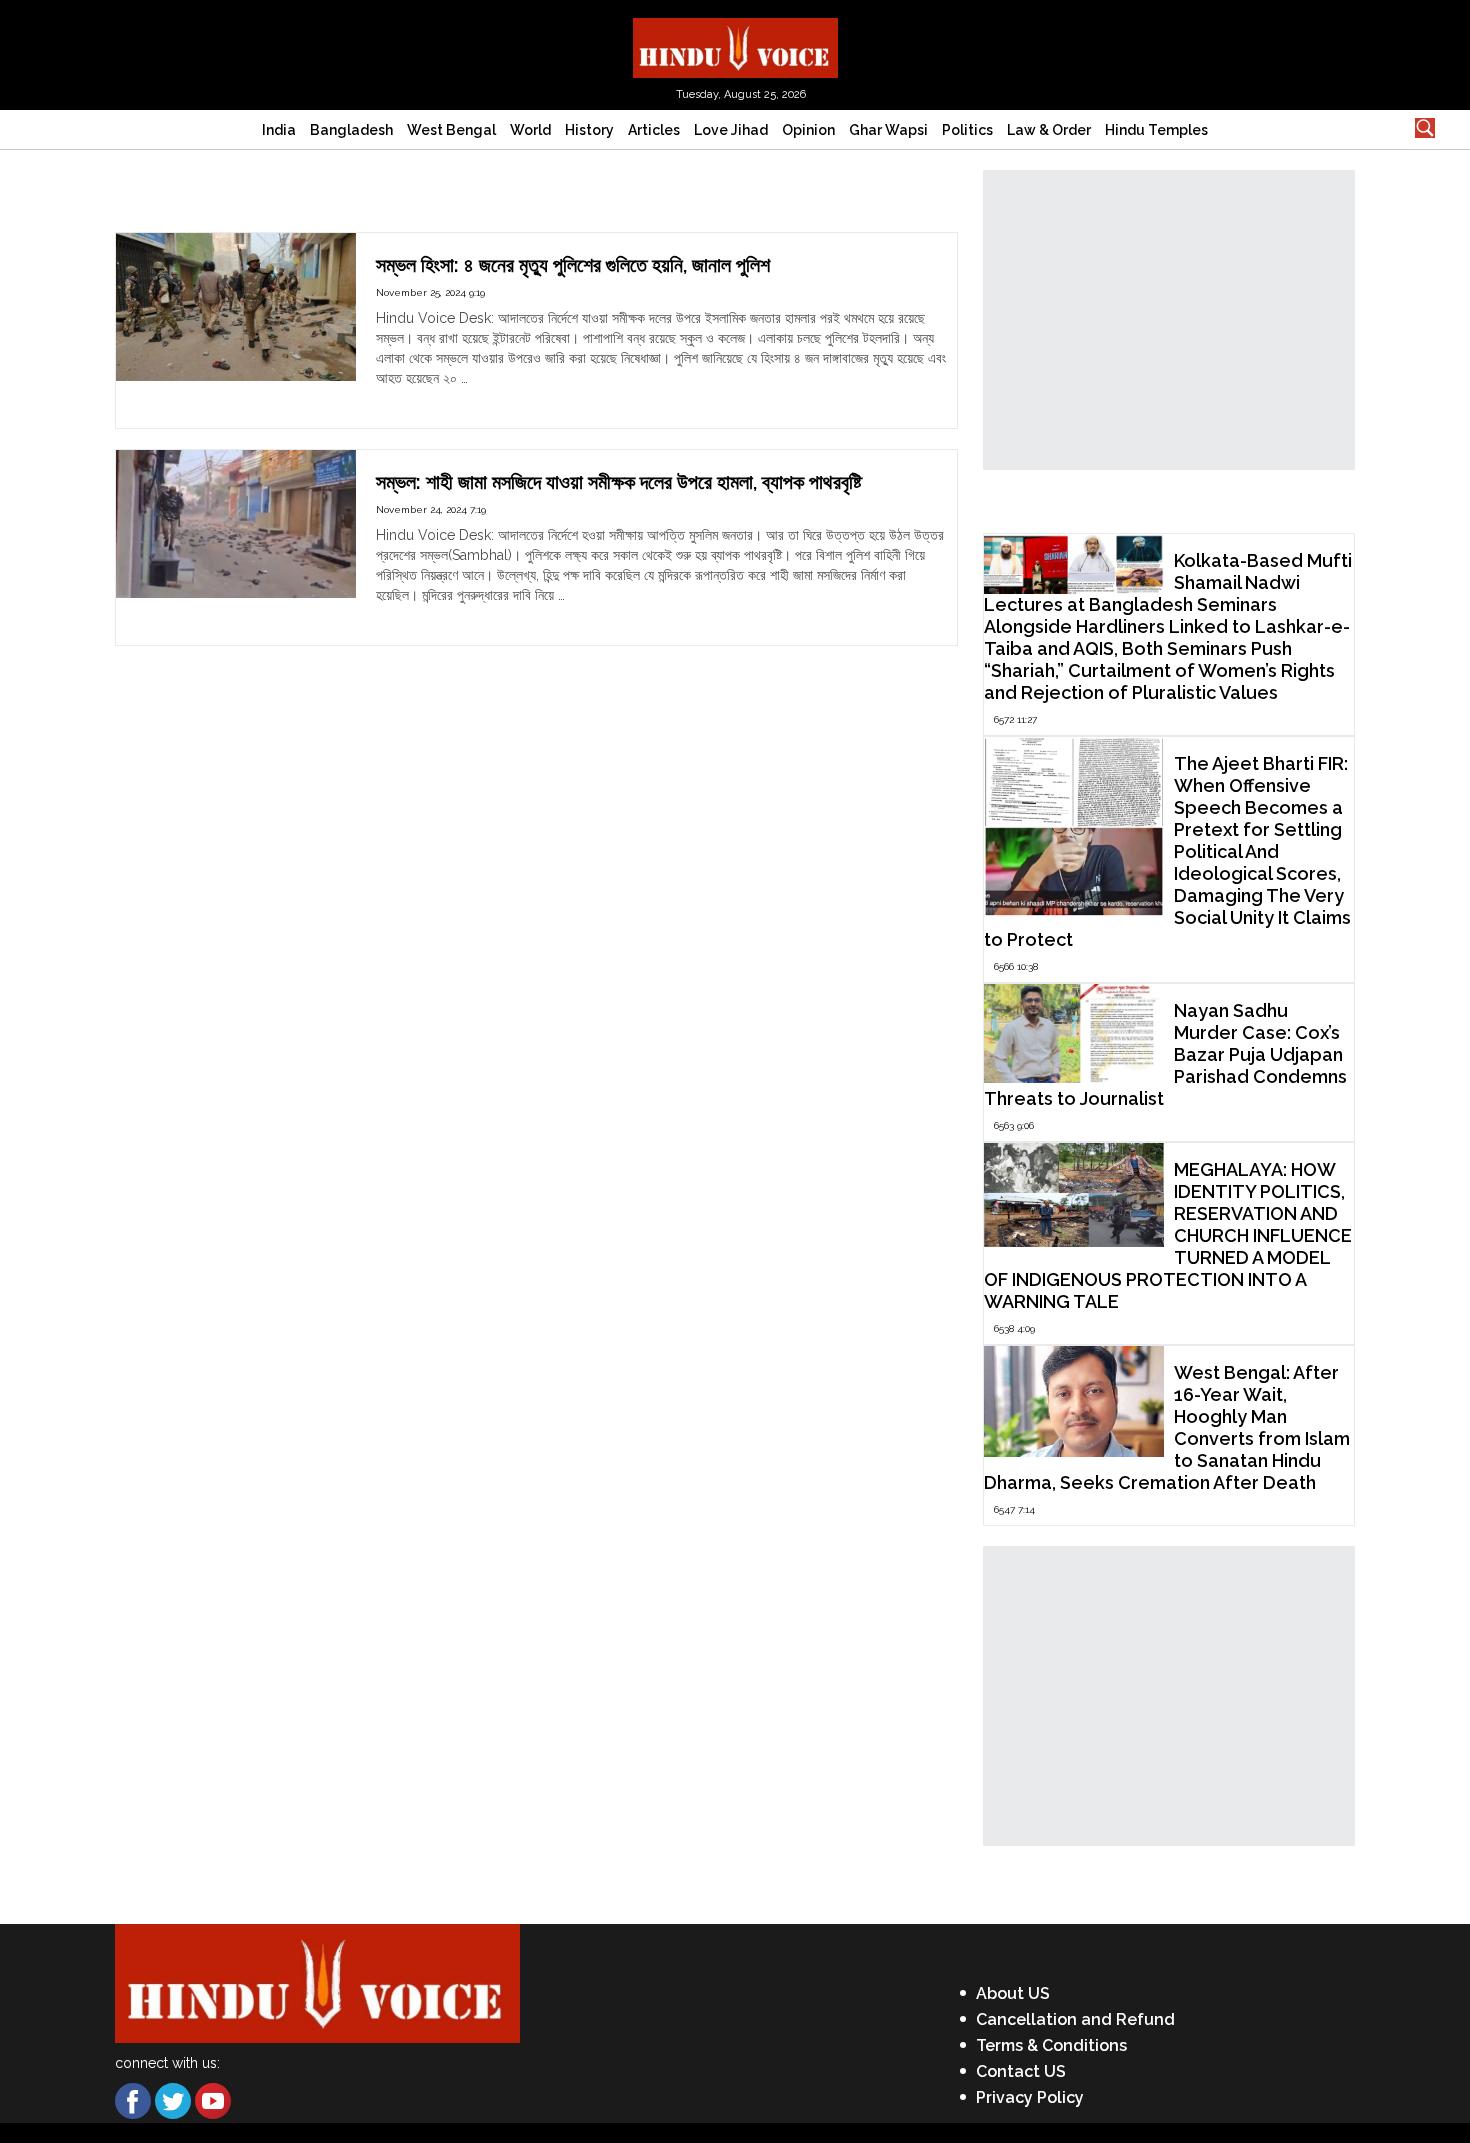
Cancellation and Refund (1075, 2019)
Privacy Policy (1030, 2097)
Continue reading (431, 398)
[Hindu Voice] (735, 46)
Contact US (1021, 2071)
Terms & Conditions (1051, 2045)
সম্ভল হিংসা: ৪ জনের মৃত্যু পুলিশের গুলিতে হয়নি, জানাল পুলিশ (573, 265)
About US (1013, 1993)
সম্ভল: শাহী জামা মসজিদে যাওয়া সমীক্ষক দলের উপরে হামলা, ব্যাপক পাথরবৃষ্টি (619, 482)
